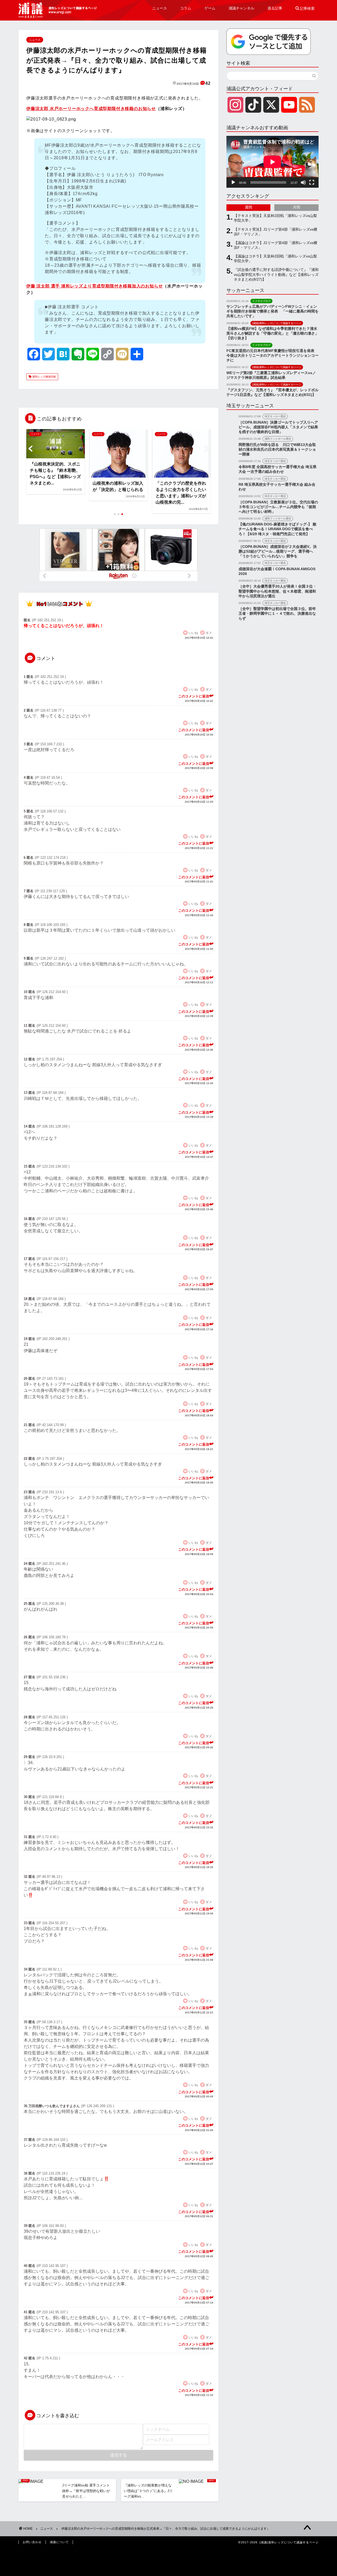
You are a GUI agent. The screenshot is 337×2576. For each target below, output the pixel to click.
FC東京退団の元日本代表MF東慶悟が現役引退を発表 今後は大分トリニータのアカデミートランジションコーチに (272, 356)
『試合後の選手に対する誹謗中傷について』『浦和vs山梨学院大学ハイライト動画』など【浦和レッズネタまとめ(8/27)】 (276, 274)
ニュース (160, 8)
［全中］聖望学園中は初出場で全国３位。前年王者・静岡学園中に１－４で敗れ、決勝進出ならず (277, 614)
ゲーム (210, 8)
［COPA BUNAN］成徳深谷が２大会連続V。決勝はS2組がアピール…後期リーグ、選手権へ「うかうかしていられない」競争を (278, 551)
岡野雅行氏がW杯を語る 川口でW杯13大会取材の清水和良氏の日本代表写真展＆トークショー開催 (277, 450)
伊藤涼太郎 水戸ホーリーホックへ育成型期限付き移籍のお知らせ (91, 109)
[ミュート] (303, 182)
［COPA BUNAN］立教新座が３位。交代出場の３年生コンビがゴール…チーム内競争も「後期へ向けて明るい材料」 (278, 507)
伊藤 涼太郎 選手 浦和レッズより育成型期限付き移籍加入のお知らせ (95, 286)
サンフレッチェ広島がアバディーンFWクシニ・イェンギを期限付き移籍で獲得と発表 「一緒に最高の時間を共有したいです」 (272, 311)
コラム (186, 8)
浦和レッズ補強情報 (44, 377)
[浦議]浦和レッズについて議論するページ (58, 10)
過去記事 (275, 8)
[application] (272, 162)
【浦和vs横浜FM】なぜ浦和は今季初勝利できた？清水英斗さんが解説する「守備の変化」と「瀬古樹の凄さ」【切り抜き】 (272, 333)
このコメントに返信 (194, 696)
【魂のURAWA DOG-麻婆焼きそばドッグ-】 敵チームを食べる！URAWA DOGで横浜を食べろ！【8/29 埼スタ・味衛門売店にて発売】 (277, 529)
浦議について (59, 2542)
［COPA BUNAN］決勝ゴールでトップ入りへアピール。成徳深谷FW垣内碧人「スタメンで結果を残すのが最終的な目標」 (278, 427)
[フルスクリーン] (312, 182)
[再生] (233, 182)
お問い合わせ (32, 2542)
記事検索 (305, 8)
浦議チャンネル (241, 8)
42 (208, 83)
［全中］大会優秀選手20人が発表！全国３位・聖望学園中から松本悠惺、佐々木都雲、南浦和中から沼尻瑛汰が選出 (277, 591)
